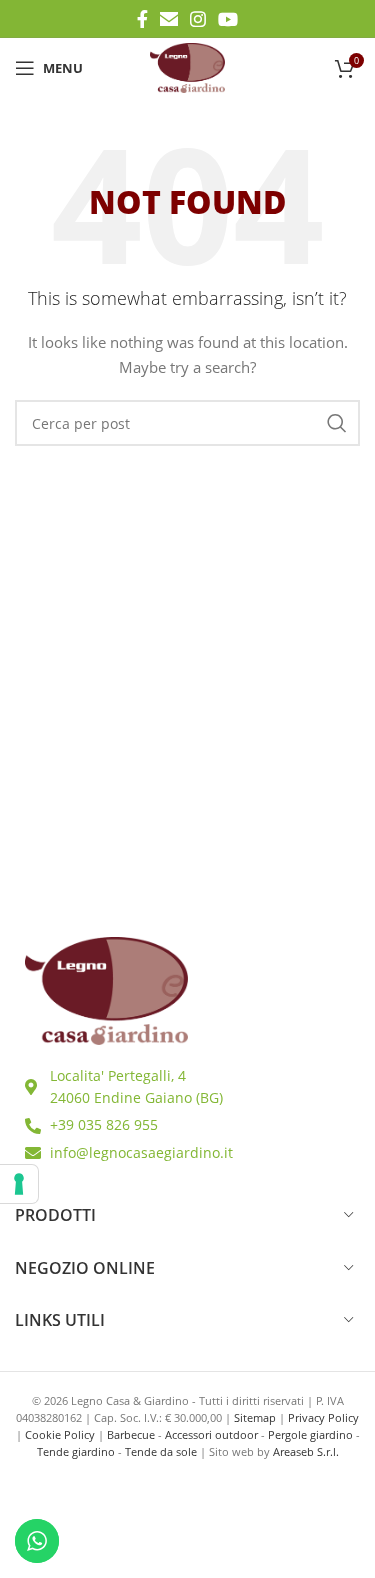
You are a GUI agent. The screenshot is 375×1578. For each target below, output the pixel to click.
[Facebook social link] (142, 19)
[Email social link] (169, 19)
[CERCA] (337, 423)
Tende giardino (76, 1451)
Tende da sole (161, 1451)
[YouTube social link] (228, 19)
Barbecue (131, 1434)
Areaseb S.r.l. (306, 1451)
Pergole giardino (310, 1434)
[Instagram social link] (198, 19)
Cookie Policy (60, 1434)
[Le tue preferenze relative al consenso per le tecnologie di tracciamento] (19, 1184)
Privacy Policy (323, 1417)
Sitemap (255, 1417)
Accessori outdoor (211, 1434)
